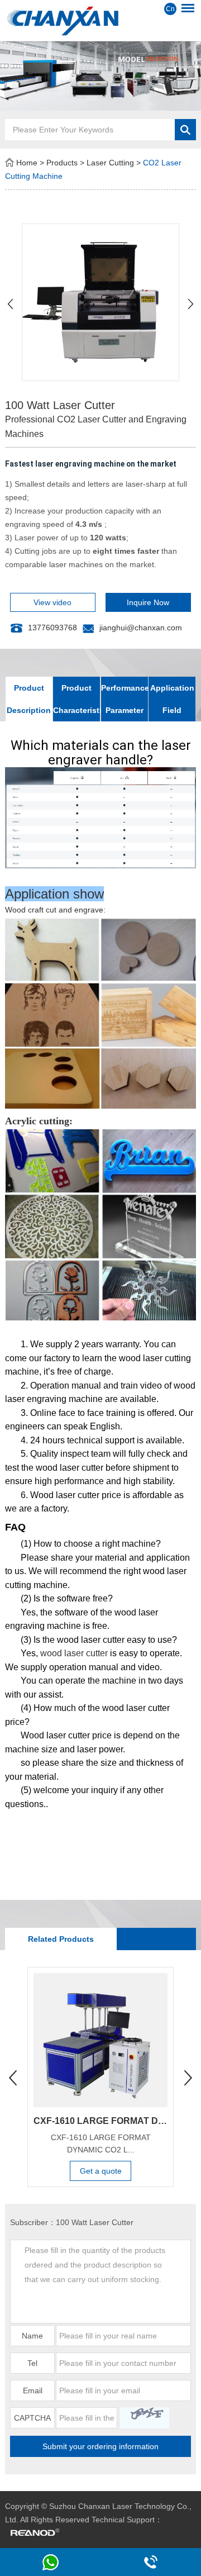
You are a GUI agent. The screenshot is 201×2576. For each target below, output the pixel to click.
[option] (100, 76)
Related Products (61, 1939)
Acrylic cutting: (39, 1121)
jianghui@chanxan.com (141, 628)
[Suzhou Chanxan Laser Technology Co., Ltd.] (100, 20)
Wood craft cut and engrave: (55, 910)
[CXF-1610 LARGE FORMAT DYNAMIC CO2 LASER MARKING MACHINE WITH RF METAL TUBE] (100, 2040)
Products (62, 163)
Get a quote (101, 2171)
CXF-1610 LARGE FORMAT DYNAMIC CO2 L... (101, 2144)
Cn (170, 9)
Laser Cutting (110, 163)
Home (27, 163)
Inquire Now (148, 602)
